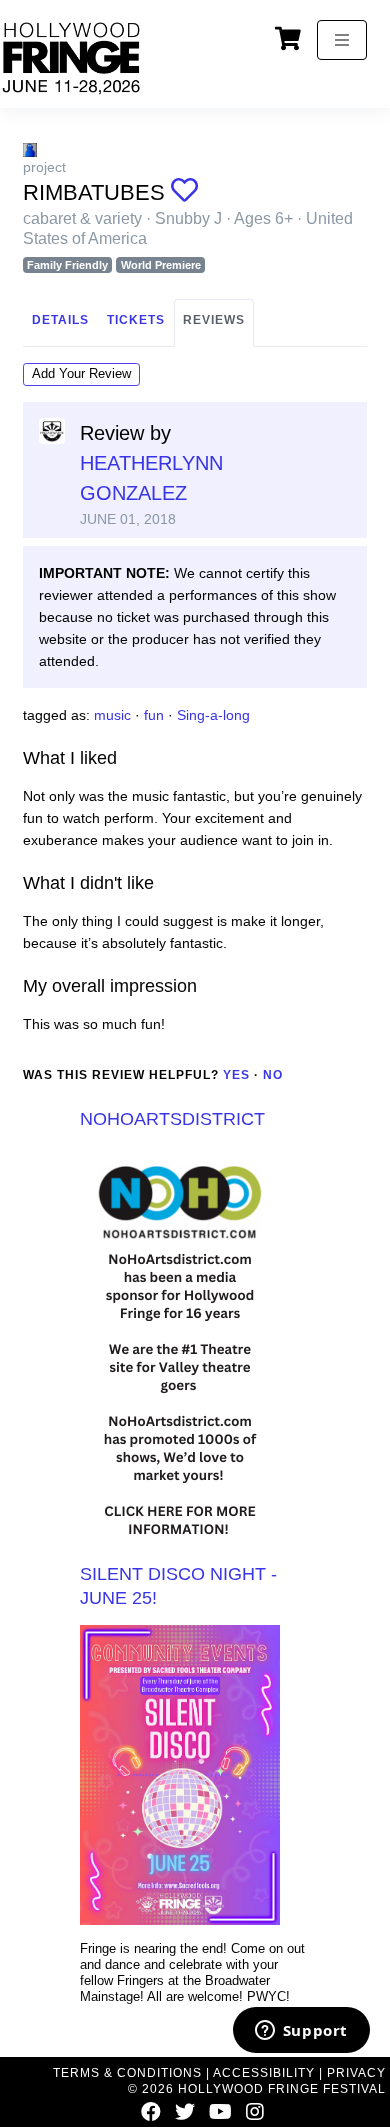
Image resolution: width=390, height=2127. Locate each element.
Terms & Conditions (127, 2073)
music (112, 715)
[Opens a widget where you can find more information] (301, 2032)
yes (236, 1075)
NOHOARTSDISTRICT (172, 1119)
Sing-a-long (213, 715)
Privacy (356, 2073)
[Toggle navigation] (342, 40)
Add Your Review (81, 373)
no (273, 1075)
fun (154, 715)
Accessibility (264, 2073)
